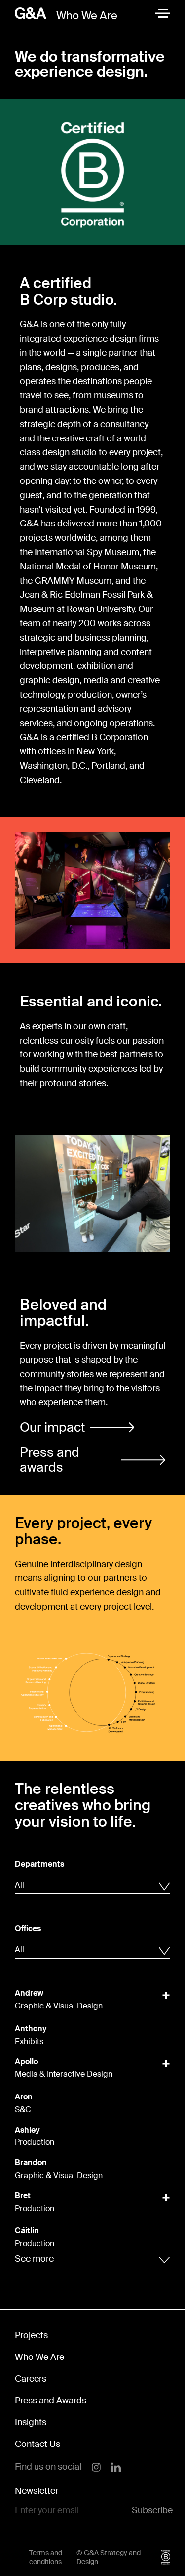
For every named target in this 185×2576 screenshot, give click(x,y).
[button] (77, 1427)
